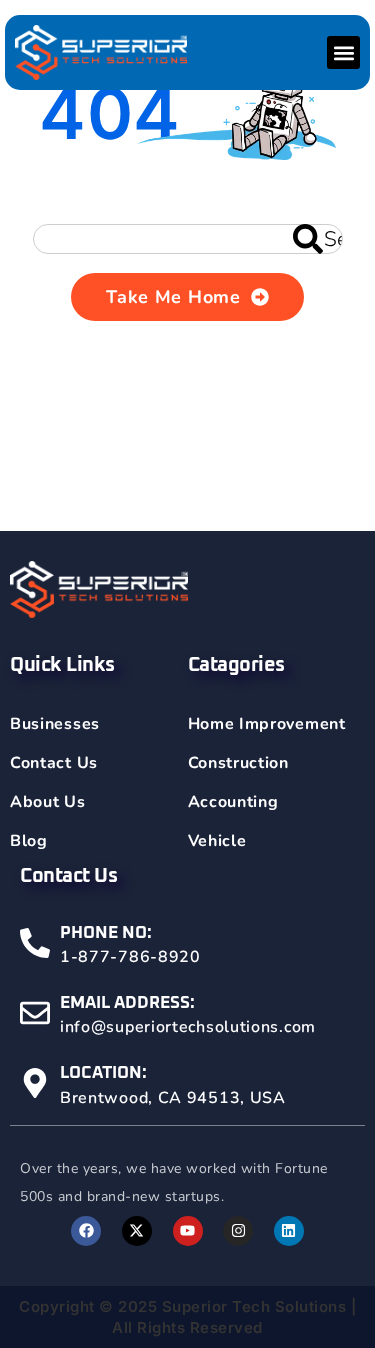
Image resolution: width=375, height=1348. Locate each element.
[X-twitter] (137, 1231)
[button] (343, 52)
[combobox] (188, 239)
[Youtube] (188, 1231)
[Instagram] (238, 1231)
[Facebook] (86, 1231)
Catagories (236, 665)
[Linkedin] (289, 1231)
